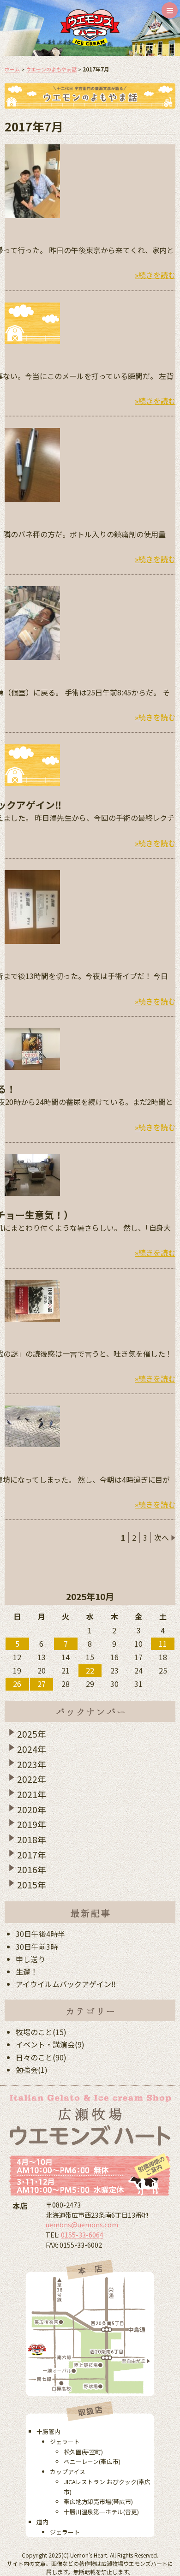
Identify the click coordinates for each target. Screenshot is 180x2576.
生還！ (27, 1971)
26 (17, 1684)
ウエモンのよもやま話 (51, 69)
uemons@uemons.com (82, 2224)
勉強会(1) (32, 2070)
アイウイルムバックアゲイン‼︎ (66, 1984)
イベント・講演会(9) (50, 2044)
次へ (162, 1537)
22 (90, 1670)
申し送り (30, 1959)
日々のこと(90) (41, 2057)
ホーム (12, 69)
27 (42, 1684)
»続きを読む (155, 275)
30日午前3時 (37, 1947)
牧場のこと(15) (41, 2032)
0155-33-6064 (82, 2235)
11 (163, 1644)
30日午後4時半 (40, 1934)
